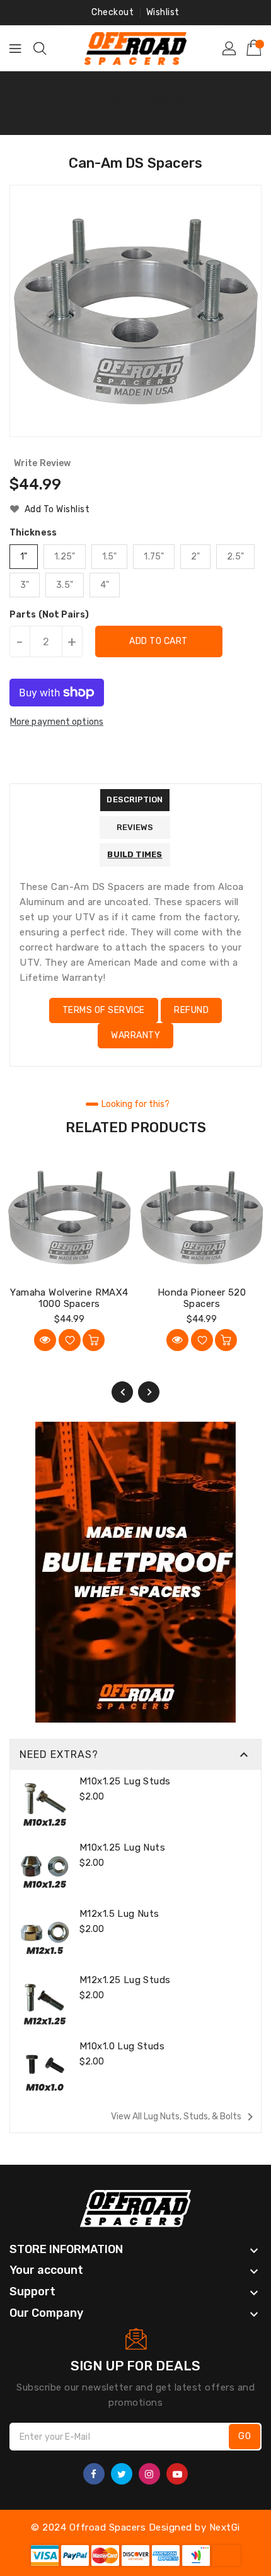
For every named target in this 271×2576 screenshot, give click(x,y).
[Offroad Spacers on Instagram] (149, 2474)
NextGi (225, 2527)
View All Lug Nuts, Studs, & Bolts (184, 2117)
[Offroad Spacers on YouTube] (177, 2474)
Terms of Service (104, 1010)
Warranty (135, 1035)
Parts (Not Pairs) (49, 615)
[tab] (135, 800)
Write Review (42, 463)
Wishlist (163, 12)
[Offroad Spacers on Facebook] (94, 2474)
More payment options (57, 722)
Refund (191, 1010)
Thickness (33, 533)
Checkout (112, 12)
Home (88, 103)
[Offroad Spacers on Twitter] (122, 2474)
